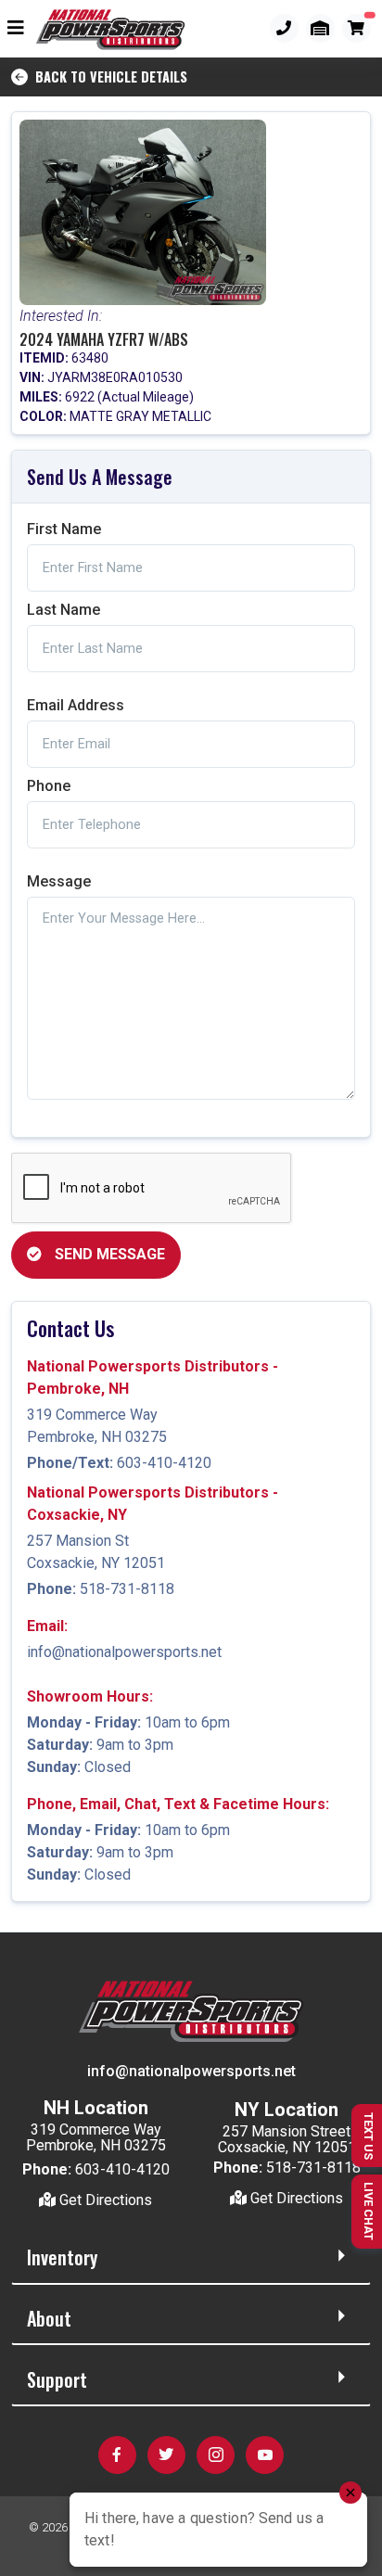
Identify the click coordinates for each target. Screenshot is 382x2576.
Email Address (76, 705)
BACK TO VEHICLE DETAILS (108, 77)
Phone (49, 786)
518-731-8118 (127, 1589)
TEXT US (369, 2136)
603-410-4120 (164, 1463)
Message (59, 881)
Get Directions (104, 2200)
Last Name (64, 610)
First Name (64, 529)
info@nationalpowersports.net (124, 1652)
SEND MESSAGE (108, 1254)
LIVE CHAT (369, 2211)
